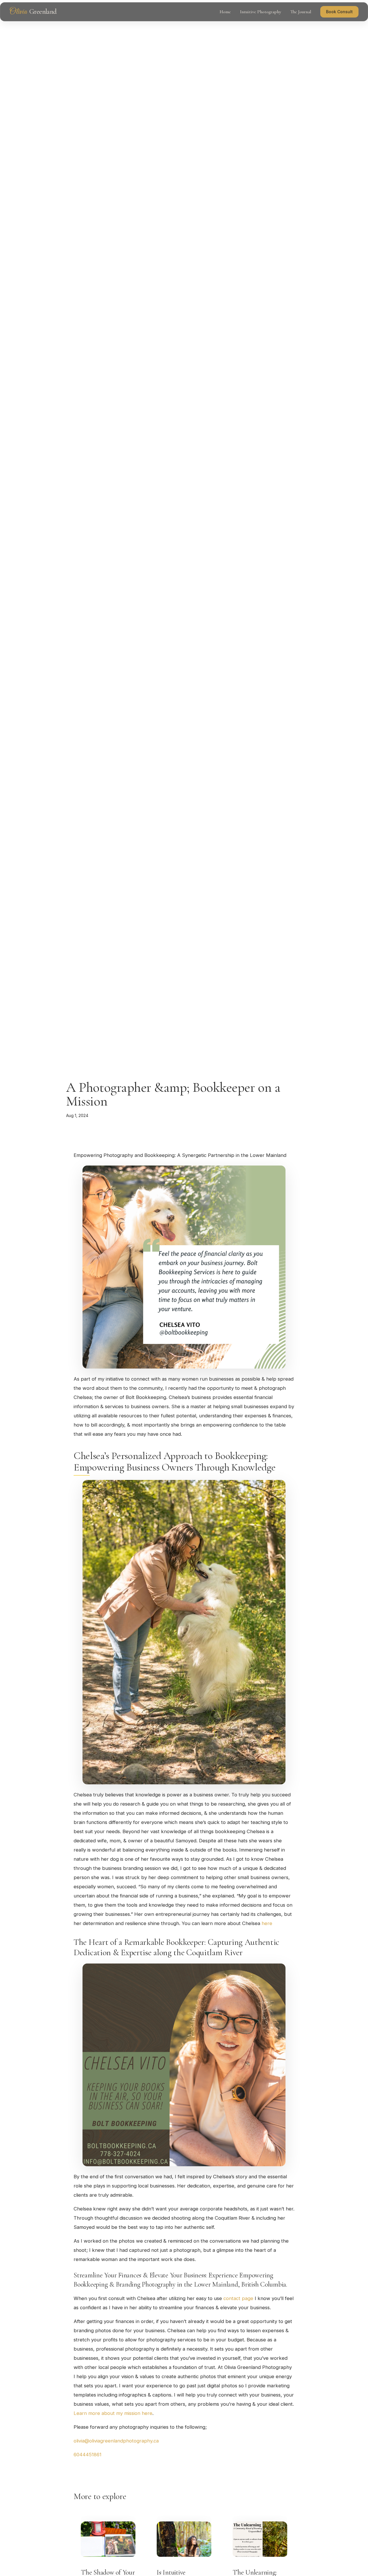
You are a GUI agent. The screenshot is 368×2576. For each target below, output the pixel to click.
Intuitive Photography (261, 12)
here (267, 1923)
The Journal (301, 12)
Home (225, 12)
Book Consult (339, 12)
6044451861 (88, 2455)
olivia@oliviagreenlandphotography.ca (116, 2441)
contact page (238, 2298)
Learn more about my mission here (113, 2413)
